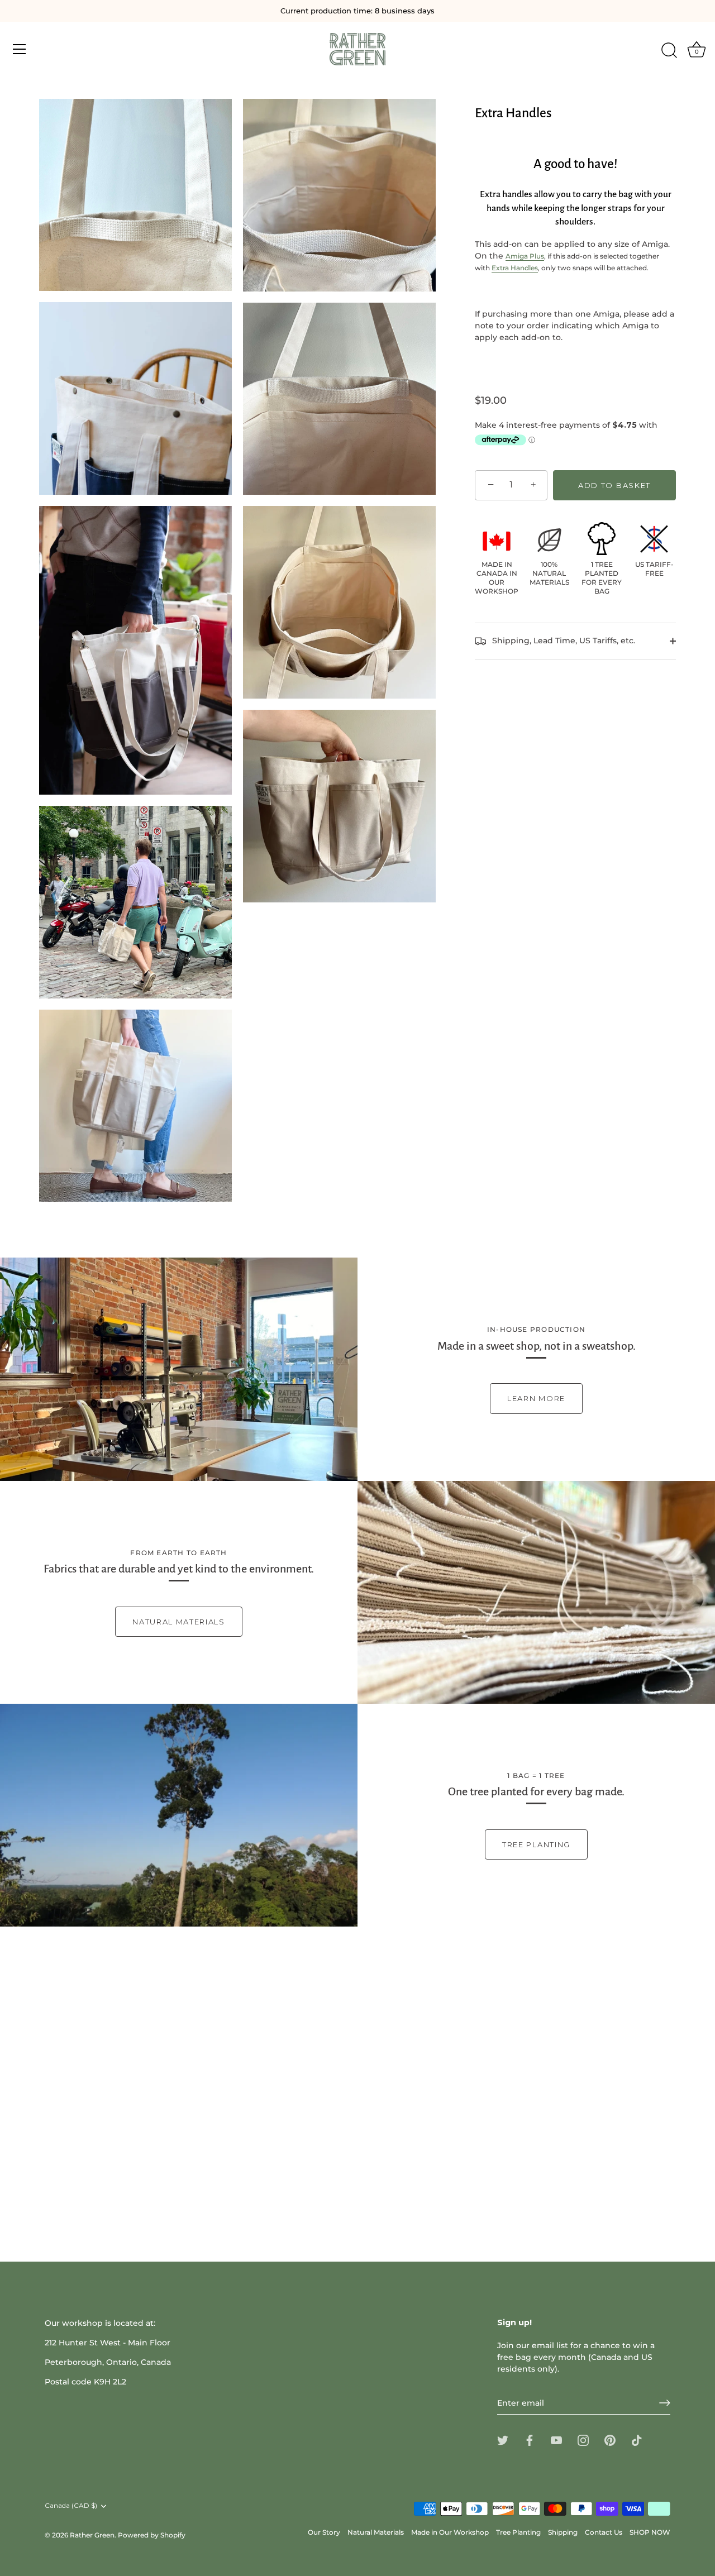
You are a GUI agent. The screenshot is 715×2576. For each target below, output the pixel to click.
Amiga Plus (525, 256)
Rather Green (92, 2535)
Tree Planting (536, 1844)
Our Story (324, 2532)
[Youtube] (556, 2440)
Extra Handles (515, 268)
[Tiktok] (637, 2440)
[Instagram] (583, 2440)
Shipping (563, 2532)
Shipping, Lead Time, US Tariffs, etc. (563, 641)
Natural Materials (179, 1622)
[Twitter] (503, 2440)
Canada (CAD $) (71, 2506)
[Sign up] (665, 2403)
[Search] (669, 51)
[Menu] (20, 49)
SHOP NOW (650, 2532)
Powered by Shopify (152, 2535)
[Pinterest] (610, 2440)
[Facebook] (530, 2440)
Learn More (536, 1398)
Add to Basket (614, 485)
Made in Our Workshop (450, 2532)
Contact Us (604, 2532)
